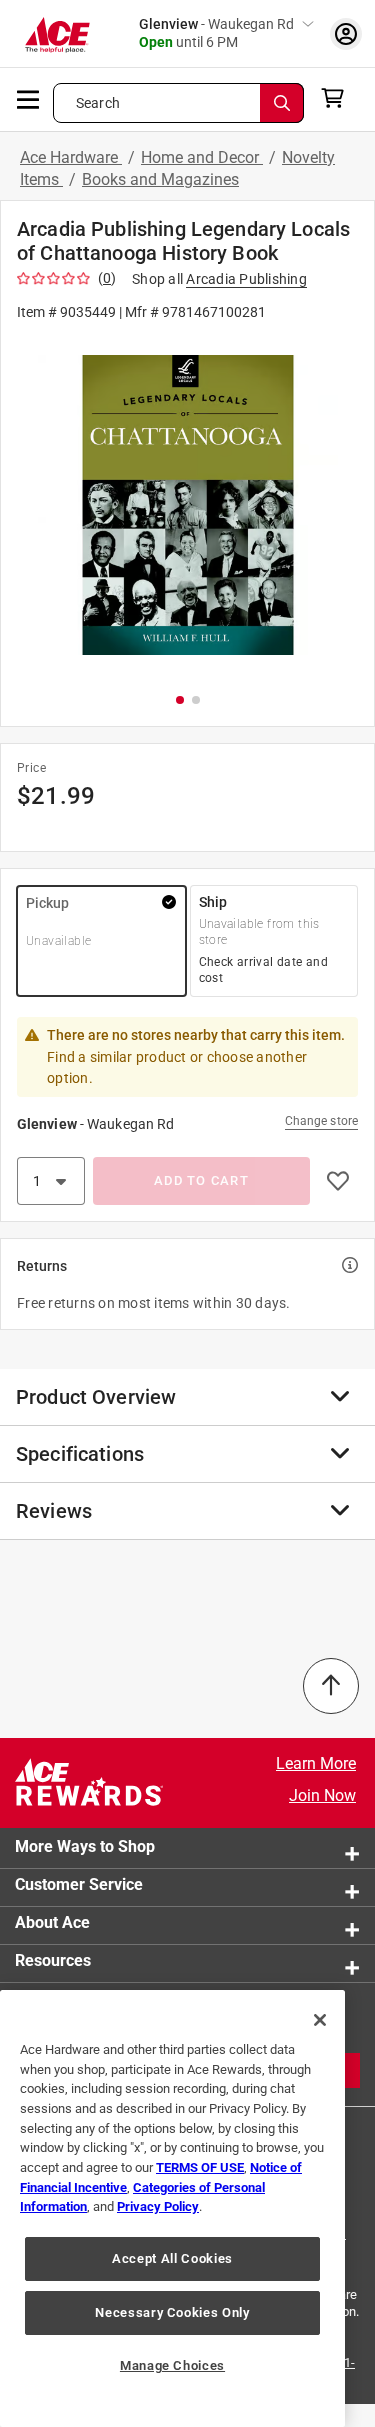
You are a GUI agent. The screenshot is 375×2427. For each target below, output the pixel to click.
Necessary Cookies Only (172, 2312)
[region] (172, 2208)
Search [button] (98, 103)
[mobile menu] (29, 98)
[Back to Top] (331, 1686)
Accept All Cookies (172, 2258)
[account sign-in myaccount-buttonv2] (346, 33)
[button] (187, 505)
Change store (321, 1121)
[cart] (338, 98)
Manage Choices (172, 2365)
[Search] (282, 103)
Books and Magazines (160, 179)
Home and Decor (202, 157)
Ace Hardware (71, 157)
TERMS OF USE (200, 2167)
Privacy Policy (158, 2206)
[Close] (320, 2020)
